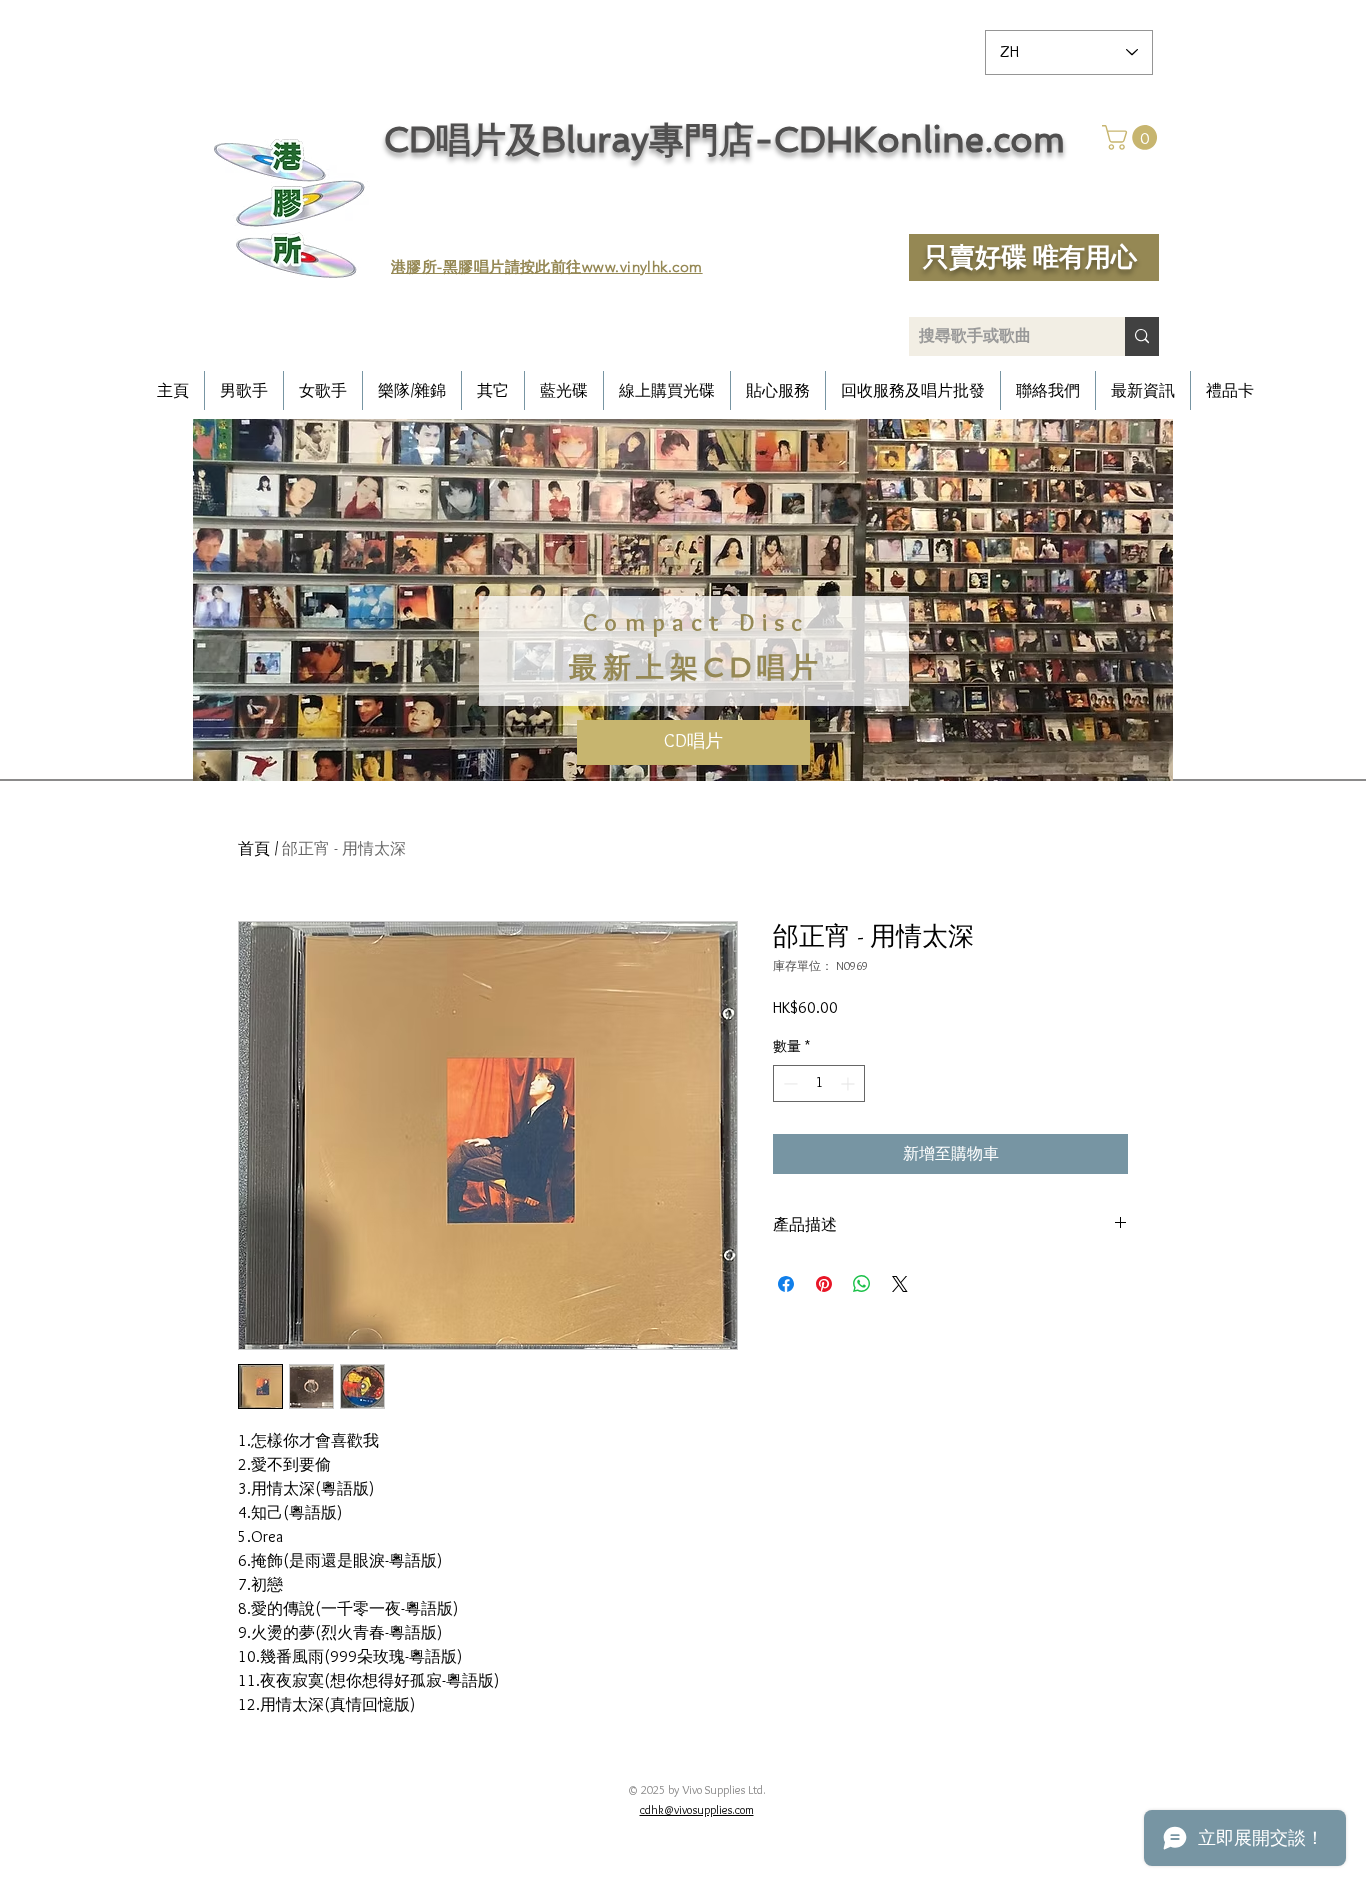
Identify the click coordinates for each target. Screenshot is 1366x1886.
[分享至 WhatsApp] (862, 1284)
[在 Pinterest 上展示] (824, 1284)
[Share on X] (900, 1284)
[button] (1132, 137)
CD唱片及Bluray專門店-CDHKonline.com (724, 139)
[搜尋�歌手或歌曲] (1142, 336)
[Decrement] (788, 1083)
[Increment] (849, 1083)
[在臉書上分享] (786, 1284)
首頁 (254, 848)
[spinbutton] (819, 1083)
